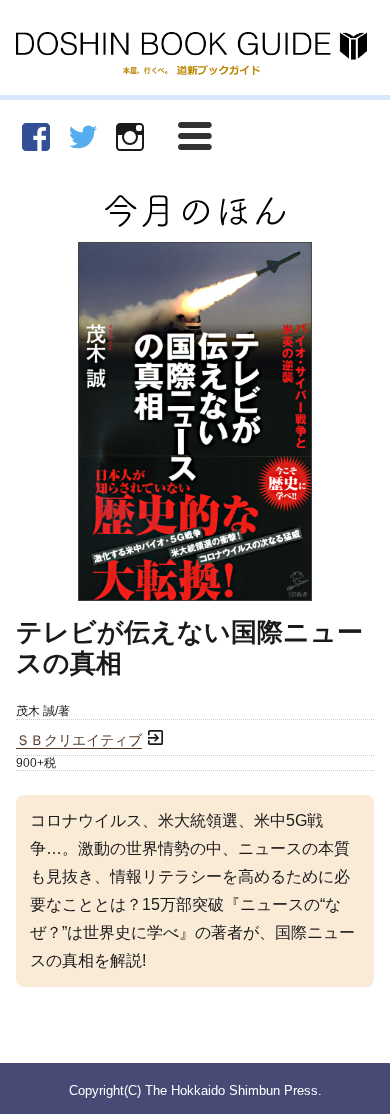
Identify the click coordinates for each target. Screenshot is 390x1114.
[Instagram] (130, 137)
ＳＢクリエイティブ (79, 740)
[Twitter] (83, 137)
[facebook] (36, 137)
